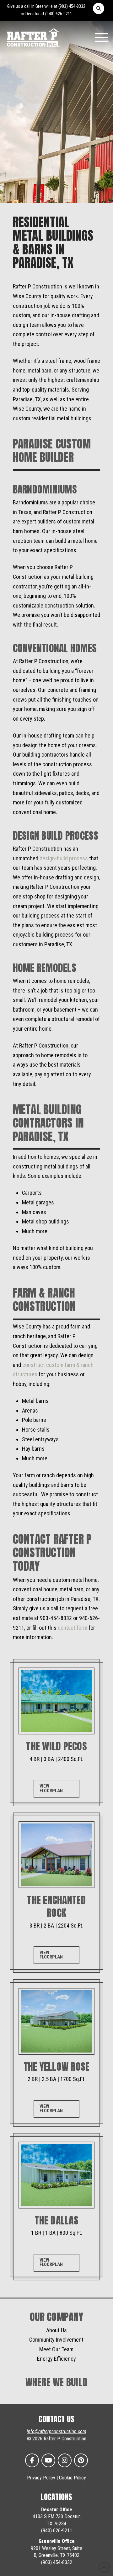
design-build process (64, 858)
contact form (73, 1628)
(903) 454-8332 (72, 6)
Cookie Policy (73, 2478)
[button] (99, 8)
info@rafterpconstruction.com (56, 2431)
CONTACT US (57, 2419)
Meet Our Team (56, 2349)
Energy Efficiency (56, 2359)
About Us (56, 2330)
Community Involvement (56, 2340)
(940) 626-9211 (59, 14)
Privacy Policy (41, 2478)
